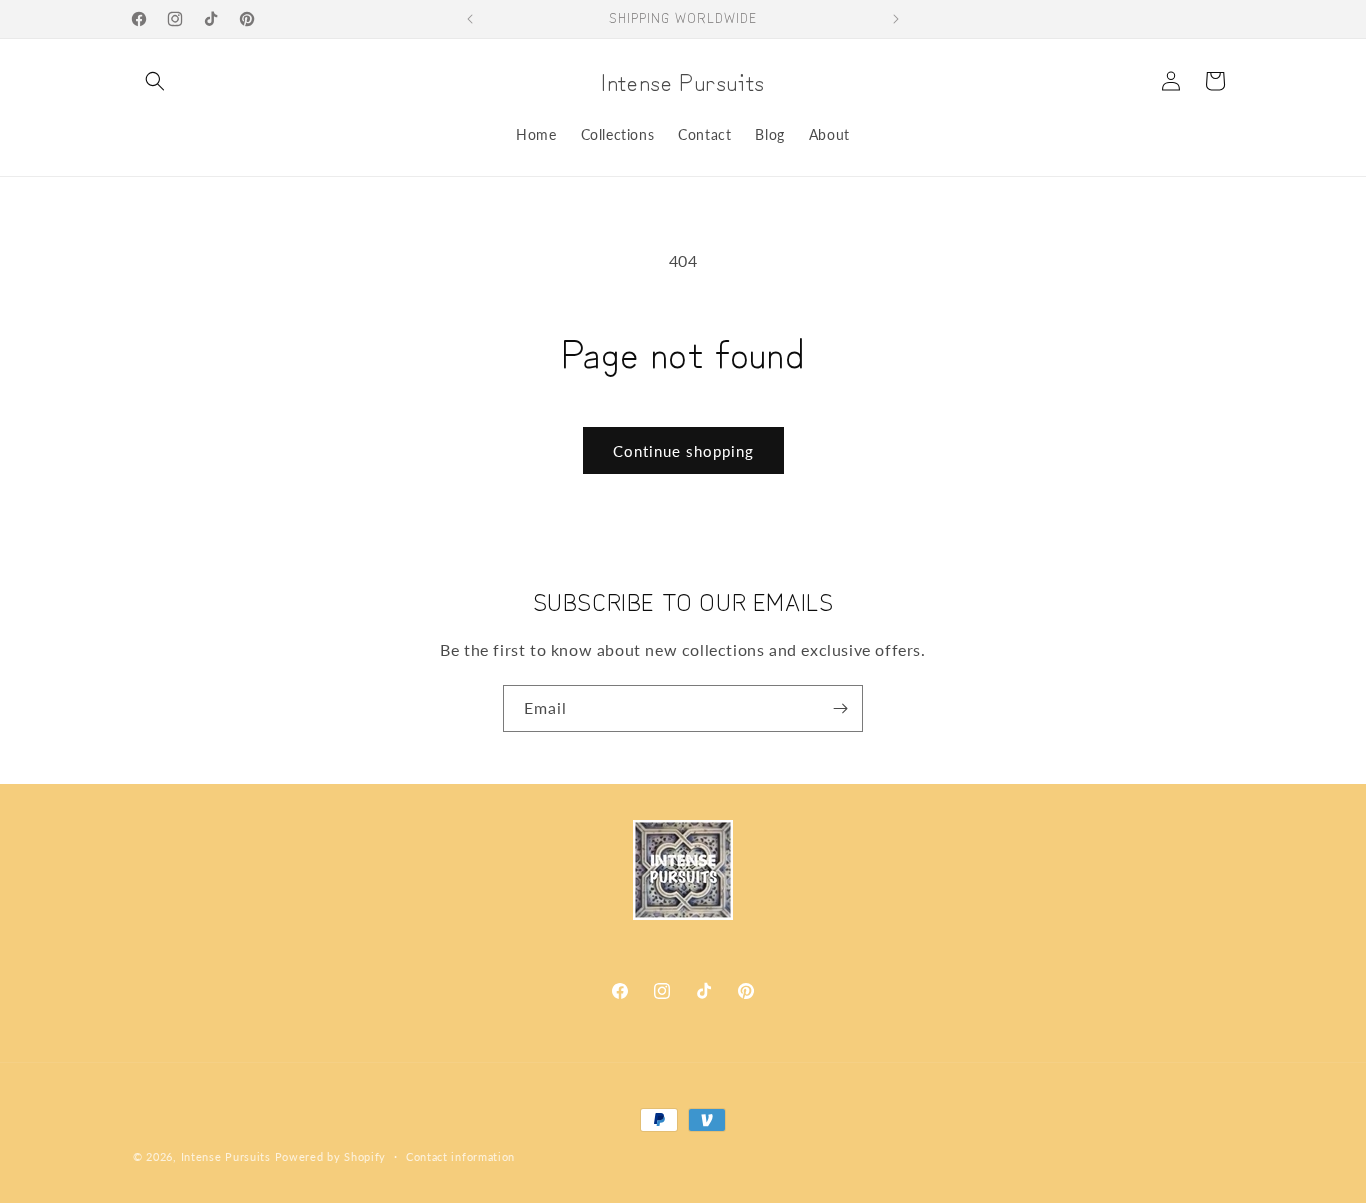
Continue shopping (683, 451)
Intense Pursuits (226, 1156)
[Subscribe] (840, 708)
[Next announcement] (896, 19)
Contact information (460, 1155)
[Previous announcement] (470, 19)
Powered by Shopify (331, 1156)
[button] (155, 81)
